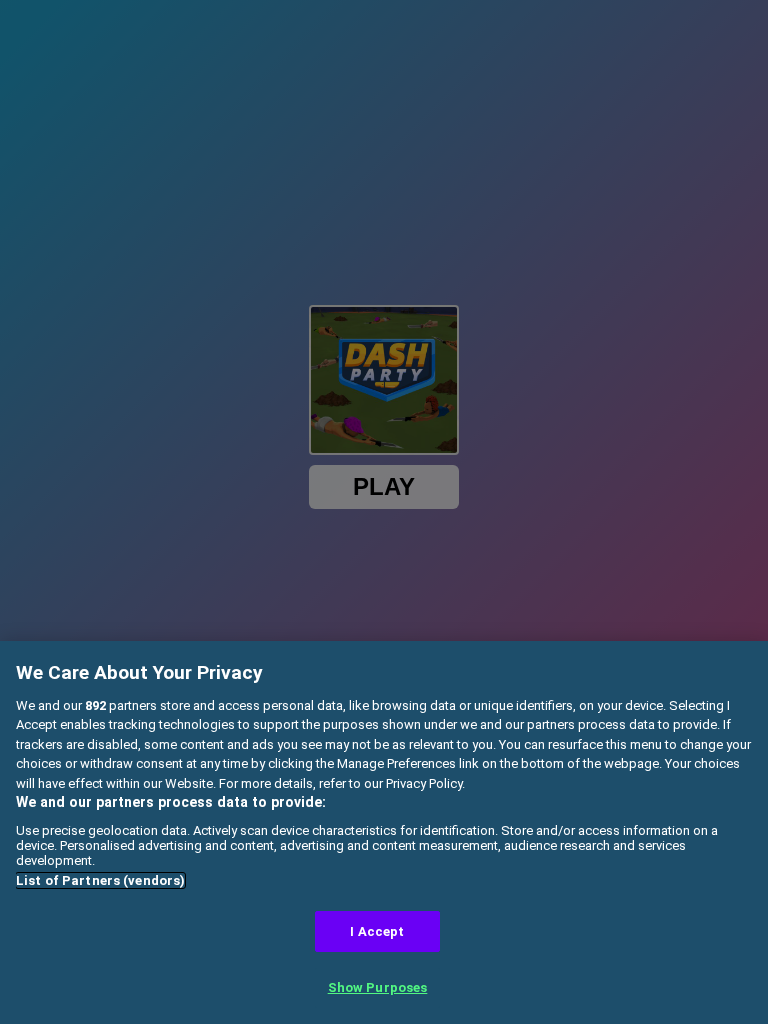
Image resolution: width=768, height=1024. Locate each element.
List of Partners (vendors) (100, 880)
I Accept (377, 931)
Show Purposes (378, 987)
